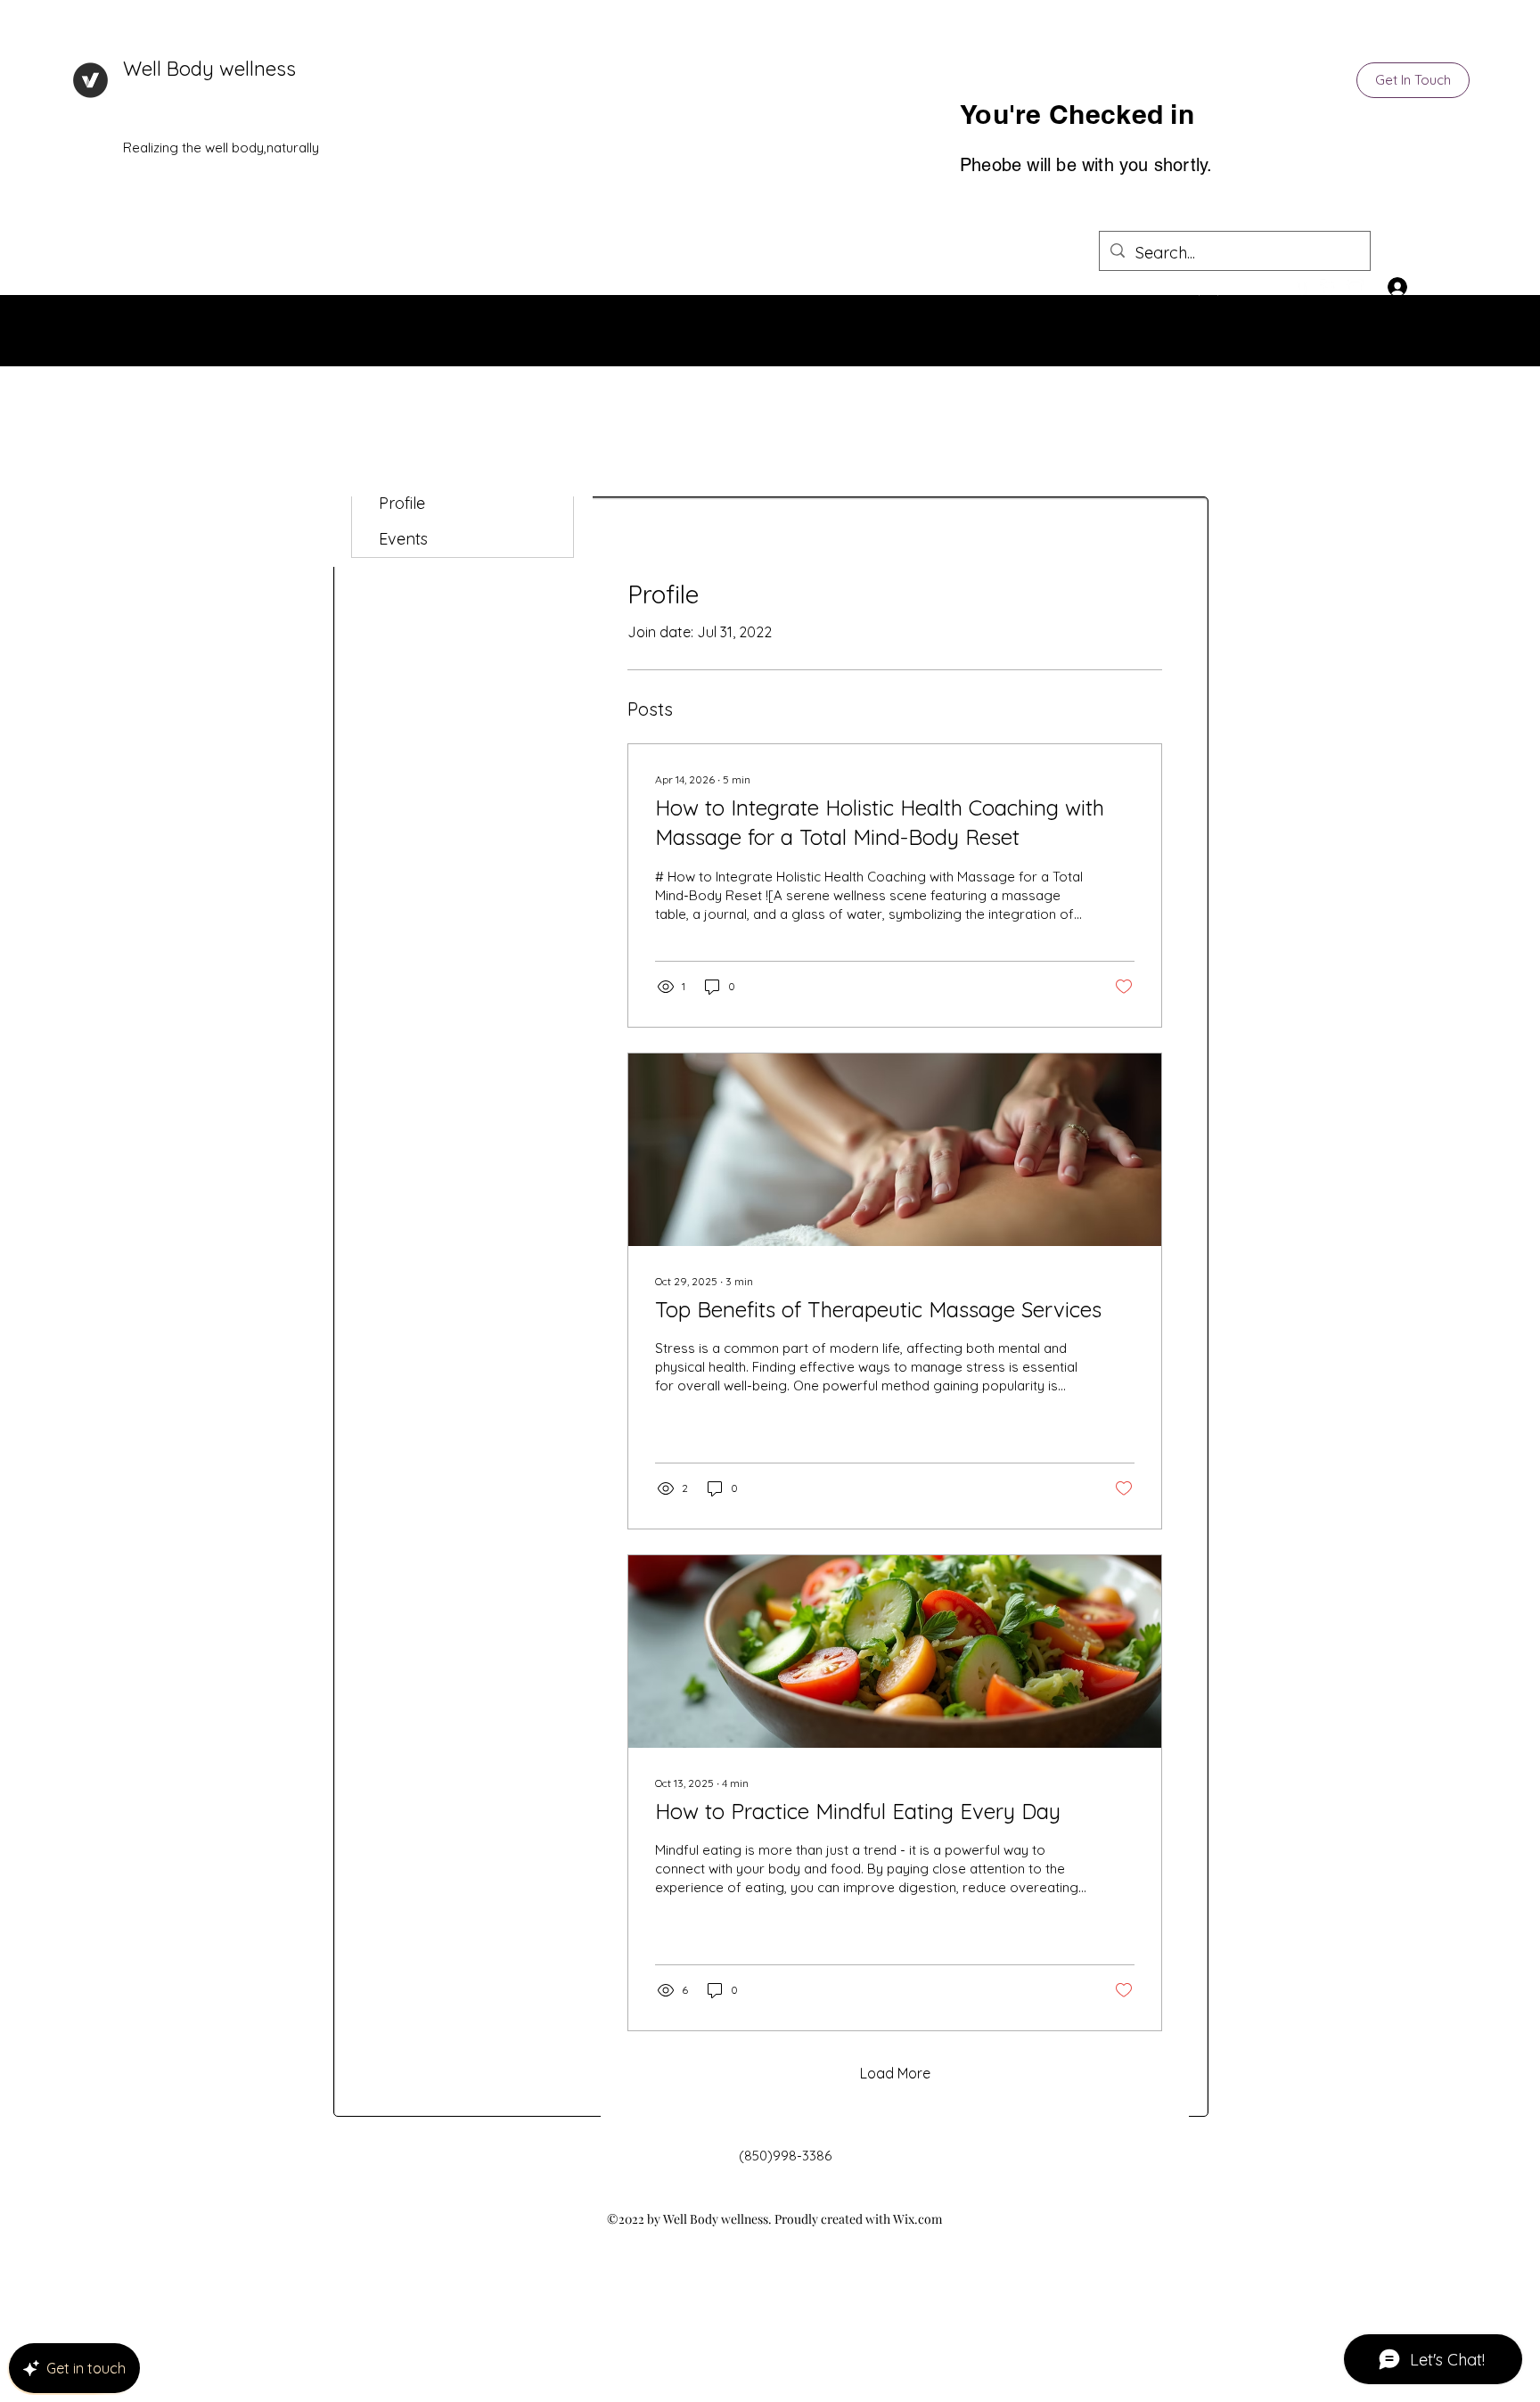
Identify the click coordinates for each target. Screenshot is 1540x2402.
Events (403, 539)
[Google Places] (1302, 288)
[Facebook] (1329, 288)
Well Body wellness (209, 69)
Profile (402, 503)
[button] (1413, 80)
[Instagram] (1356, 288)
